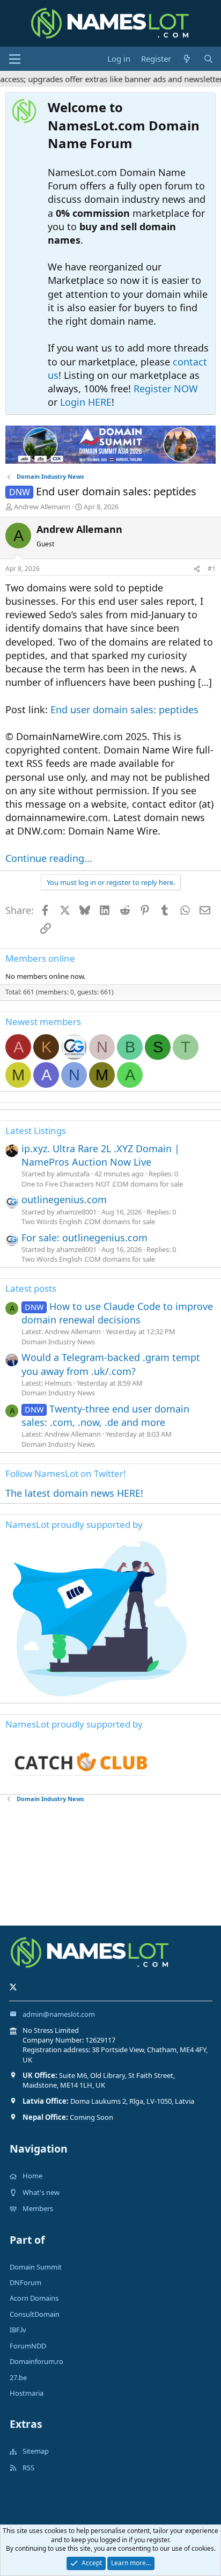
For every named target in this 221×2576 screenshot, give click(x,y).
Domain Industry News (58, 1342)
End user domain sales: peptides (124, 709)
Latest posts (31, 1288)
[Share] (197, 569)
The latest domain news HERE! (74, 1493)
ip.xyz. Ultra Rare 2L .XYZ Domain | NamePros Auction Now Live (101, 1155)
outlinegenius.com (64, 1199)
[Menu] (15, 59)
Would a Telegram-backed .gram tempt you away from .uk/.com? (111, 1364)
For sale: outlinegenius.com (84, 1238)
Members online (40, 958)
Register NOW (166, 389)
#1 (212, 569)
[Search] (208, 59)
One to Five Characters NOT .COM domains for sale (102, 1184)
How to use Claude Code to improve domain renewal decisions (117, 1313)
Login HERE (86, 402)
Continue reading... (49, 858)
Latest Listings (36, 1130)
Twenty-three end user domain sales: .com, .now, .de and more (105, 1415)
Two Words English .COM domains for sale (88, 1221)
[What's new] (187, 59)
